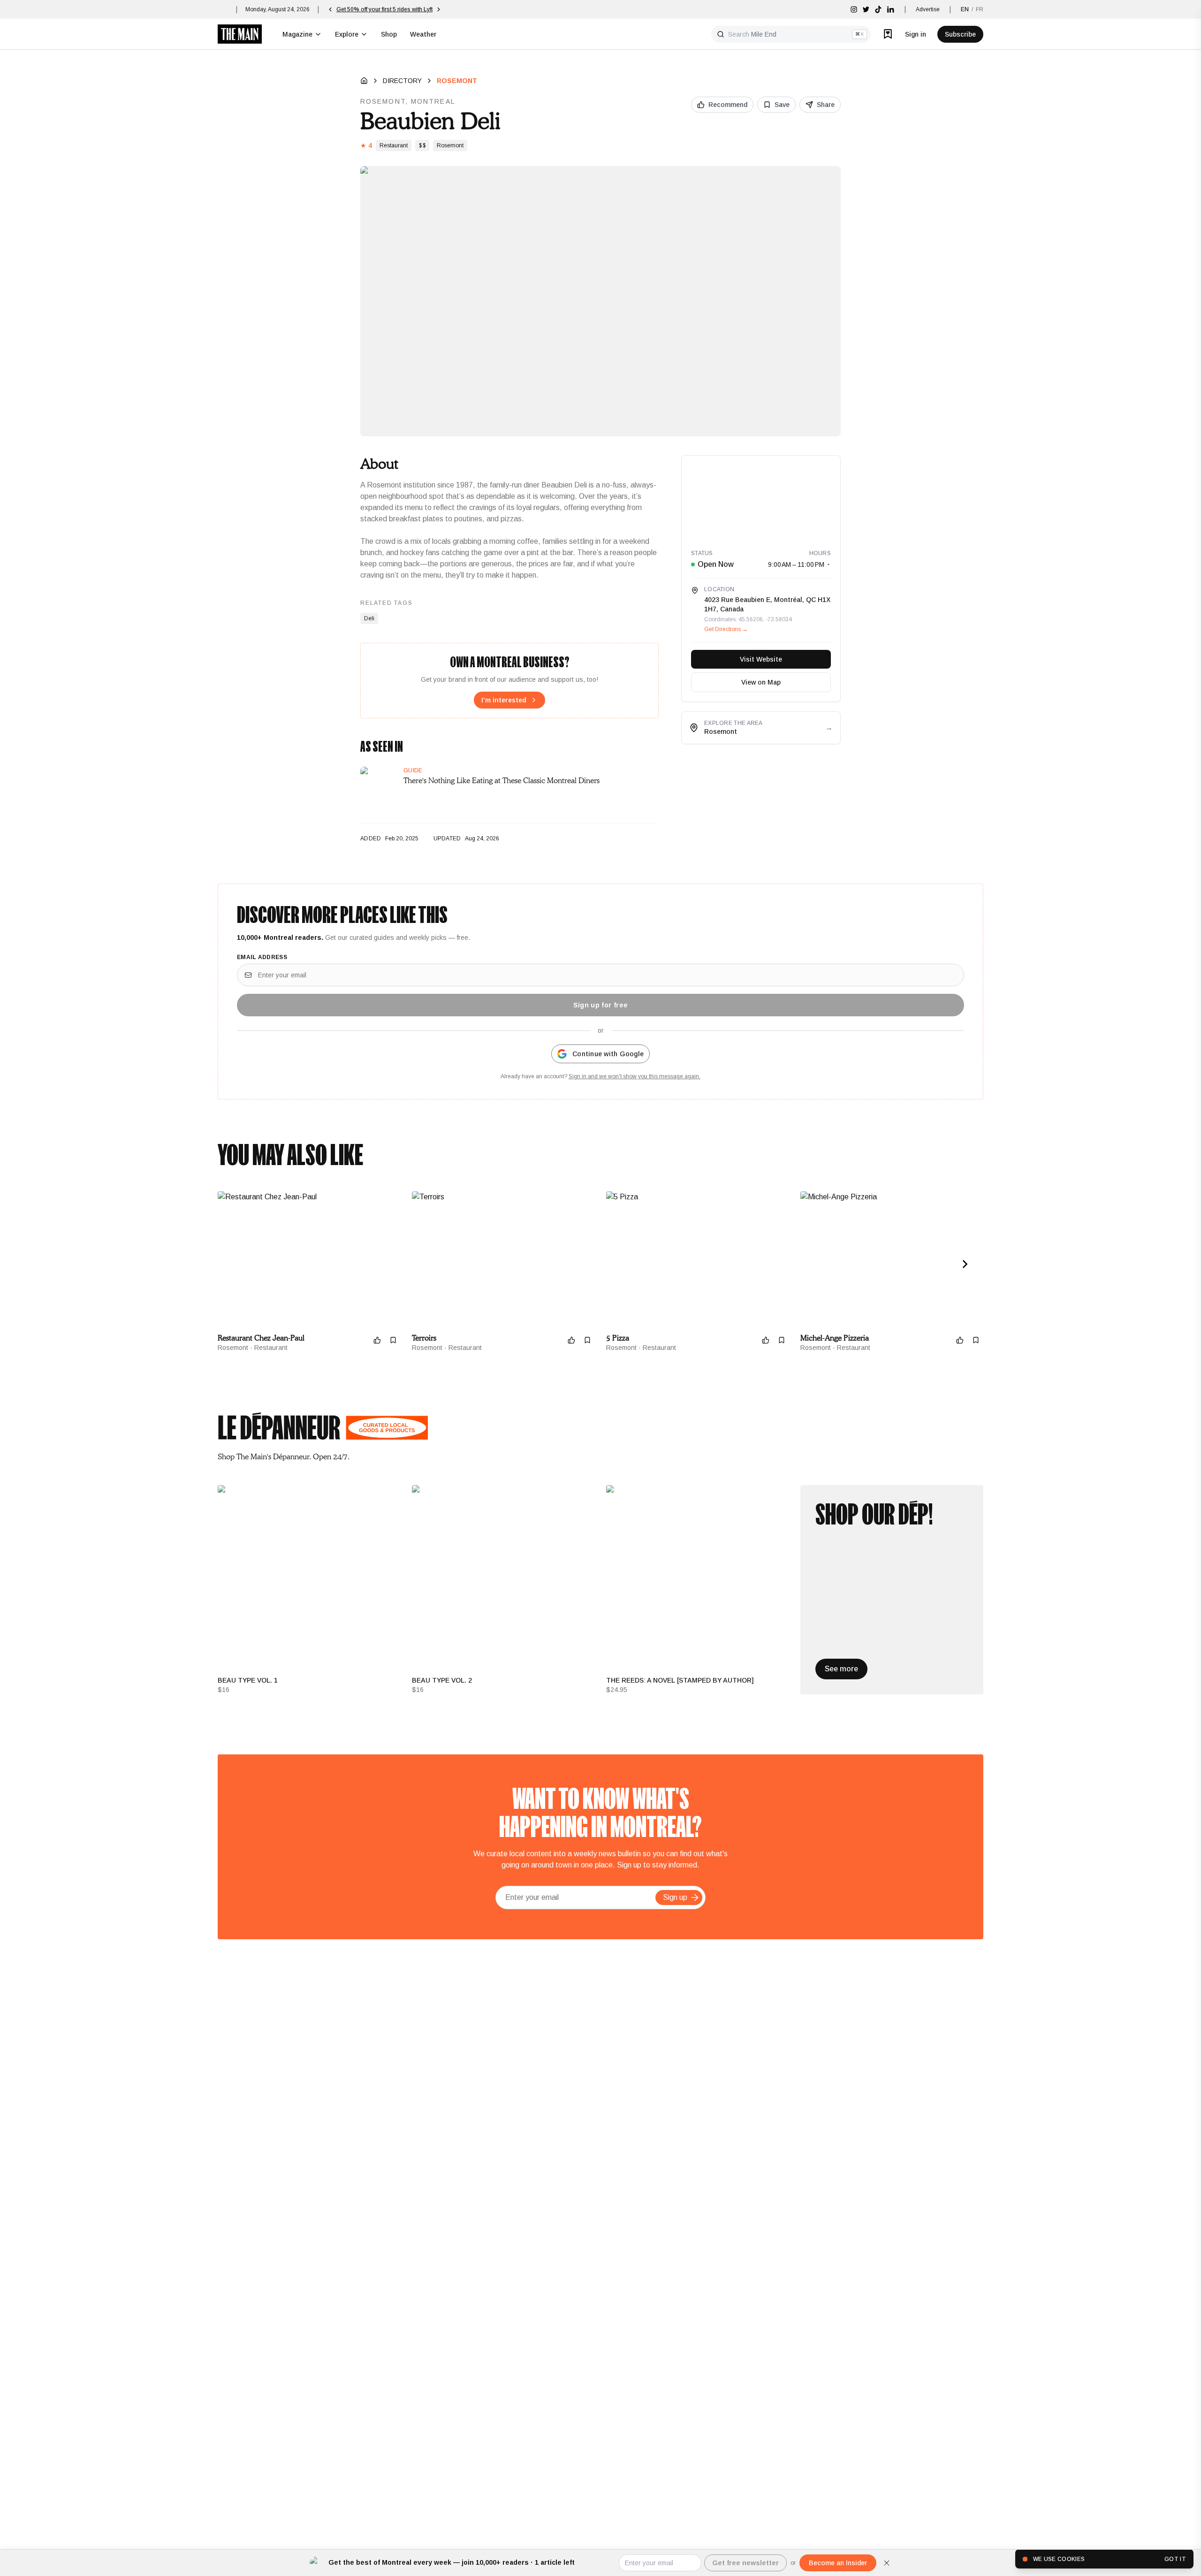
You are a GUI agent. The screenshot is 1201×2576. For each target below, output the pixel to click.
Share (826, 105)
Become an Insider (838, 2563)
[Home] (364, 81)
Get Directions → (726, 629)
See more (841, 1669)
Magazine (297, 34)
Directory (402, 81)
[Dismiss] (887, 2563)
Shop (389, 34)
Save (782, 105)
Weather (423, 34)
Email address (262, 957)
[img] (854, 9)
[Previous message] (330, 9)
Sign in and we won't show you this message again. (635, 1076)
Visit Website (761, 659)
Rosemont (457, 81)
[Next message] (466, 9)
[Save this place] (393, 1340)
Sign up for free (601, 1005)
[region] (761, 498)
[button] (695, 1898)
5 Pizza (618, 1338)
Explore (347, 34)
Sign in (916, 34)
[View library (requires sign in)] (888, 34)
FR (980, 9)
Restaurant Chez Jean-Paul (261, 1338)
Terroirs (424, 1338)
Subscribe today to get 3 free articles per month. (398, 9)
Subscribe (960, 34)
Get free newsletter (745, 2563)
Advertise (928, 9)
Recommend (728, 105)
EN (965, 9)
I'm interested (504, 700)
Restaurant (394, 145)
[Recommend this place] (377, 1340)
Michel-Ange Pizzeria (835, 1338)
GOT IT (1175, 2559)
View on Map (761, 682)
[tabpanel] (600, 1590)
